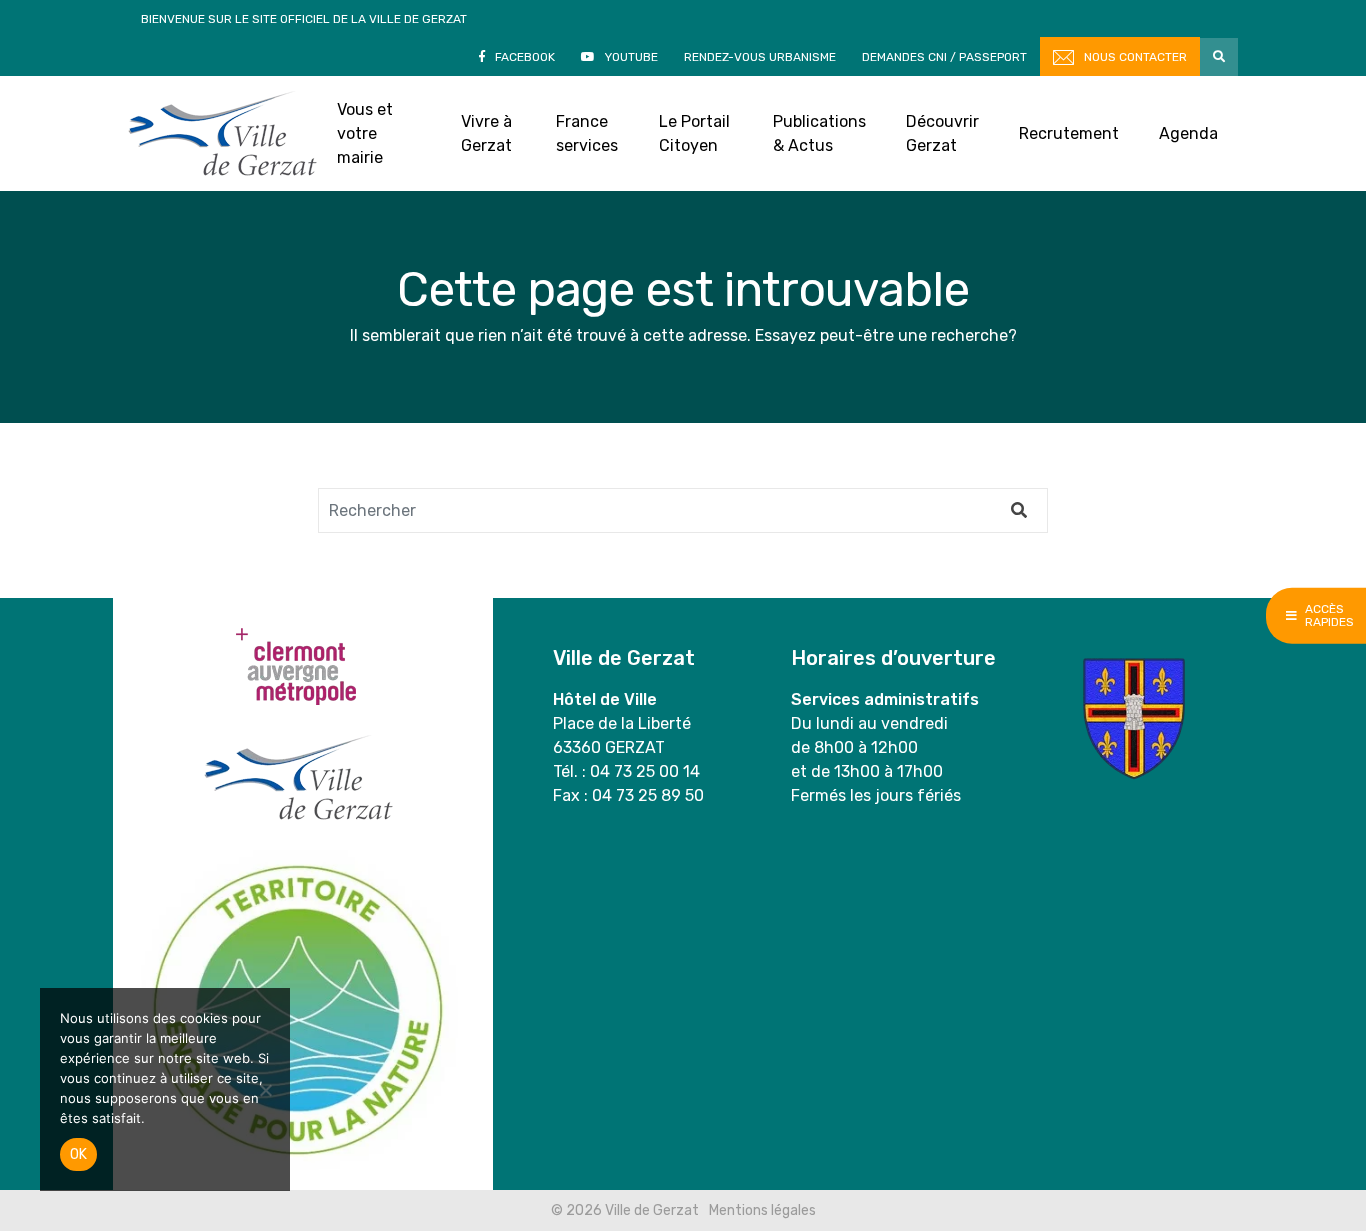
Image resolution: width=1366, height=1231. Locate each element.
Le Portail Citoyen (694, 133)
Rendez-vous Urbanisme (760, 57)
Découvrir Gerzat (942, 133)
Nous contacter (1135, 57)
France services (587, 133)
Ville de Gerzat (222, 133)
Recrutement (1069, 133)
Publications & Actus (819, 133)
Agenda (1188, 133)
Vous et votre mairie (365, 133)
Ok (78, 1154)
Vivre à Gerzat (486, 133)
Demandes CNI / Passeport (944, 57)
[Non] (265, 1090)
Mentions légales (762, 1210)
